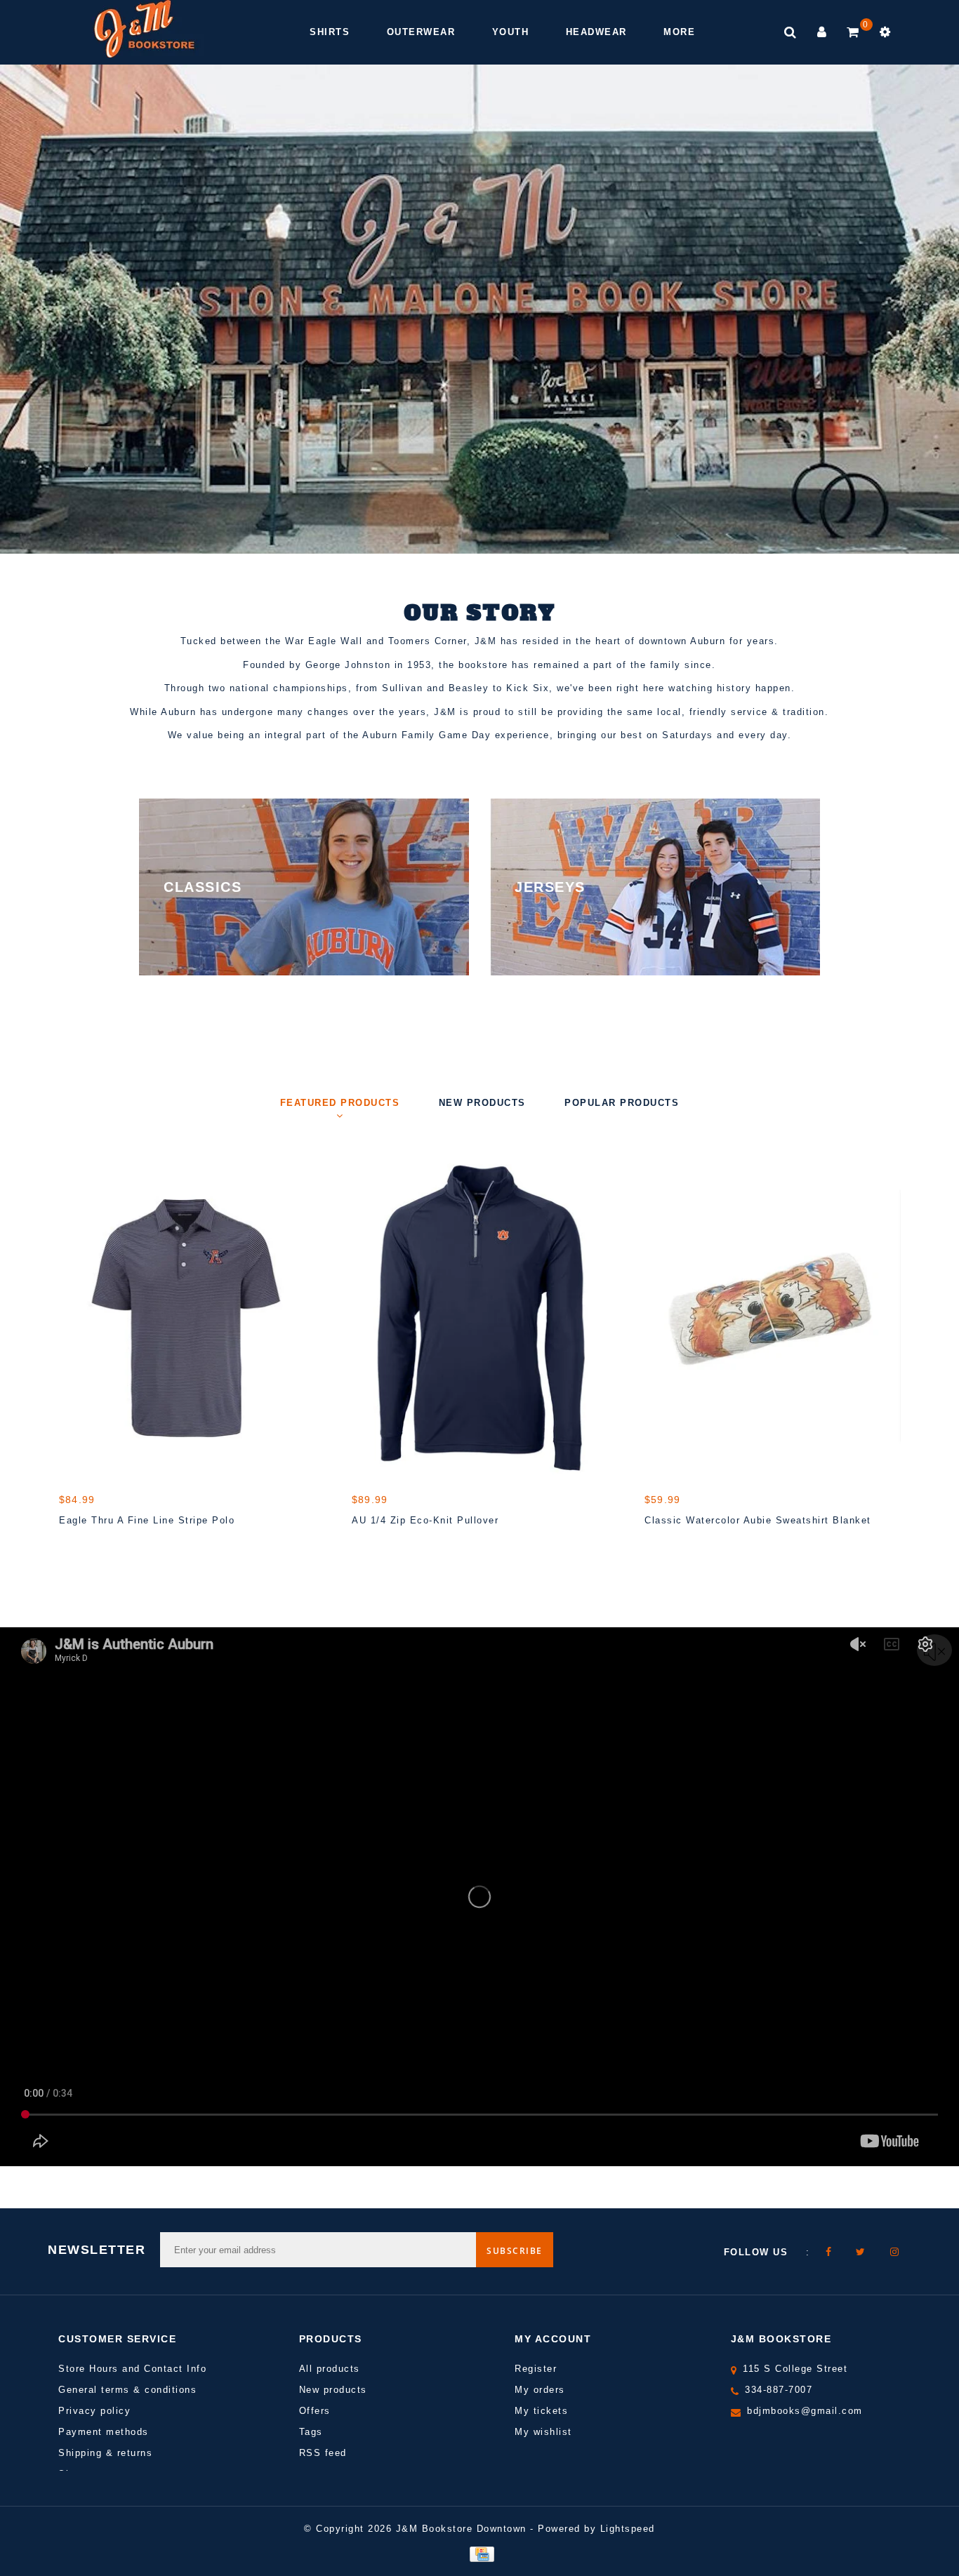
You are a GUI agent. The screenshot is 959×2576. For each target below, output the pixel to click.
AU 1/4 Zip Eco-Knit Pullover (425, 1520)
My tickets (541, 2411)
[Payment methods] (479, 2553)
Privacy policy (94, 2411)
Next (906, 348)
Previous (53, 348)
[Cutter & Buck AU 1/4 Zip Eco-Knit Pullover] (480, 1316)
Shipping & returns (105, 2453)
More (679, 32)
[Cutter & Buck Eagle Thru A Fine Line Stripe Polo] (187, 1316)
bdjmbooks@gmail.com (805, 2411)
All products (330, 2369)
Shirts (330, 32)
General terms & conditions (127, 2390)
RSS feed (323, 2453)
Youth (511, 32)
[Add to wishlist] (105, 1545)
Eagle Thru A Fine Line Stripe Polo (147, 1520)
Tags (311, 2432)
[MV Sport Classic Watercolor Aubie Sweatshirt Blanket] (773, 1316)
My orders (540, 2390)
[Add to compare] (137, 1545)
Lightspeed (628, 2529)
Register (536, 2369)
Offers (315, 2411)
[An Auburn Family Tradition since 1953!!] (144, 29)
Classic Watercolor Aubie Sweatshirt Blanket (758, 1520)
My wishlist (543, 2432)
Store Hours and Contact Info (132, 2369)
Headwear (596, 32)
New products (333, 2390)
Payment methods (104, 2432)
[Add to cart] (73, 1545)
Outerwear (421, 32)
